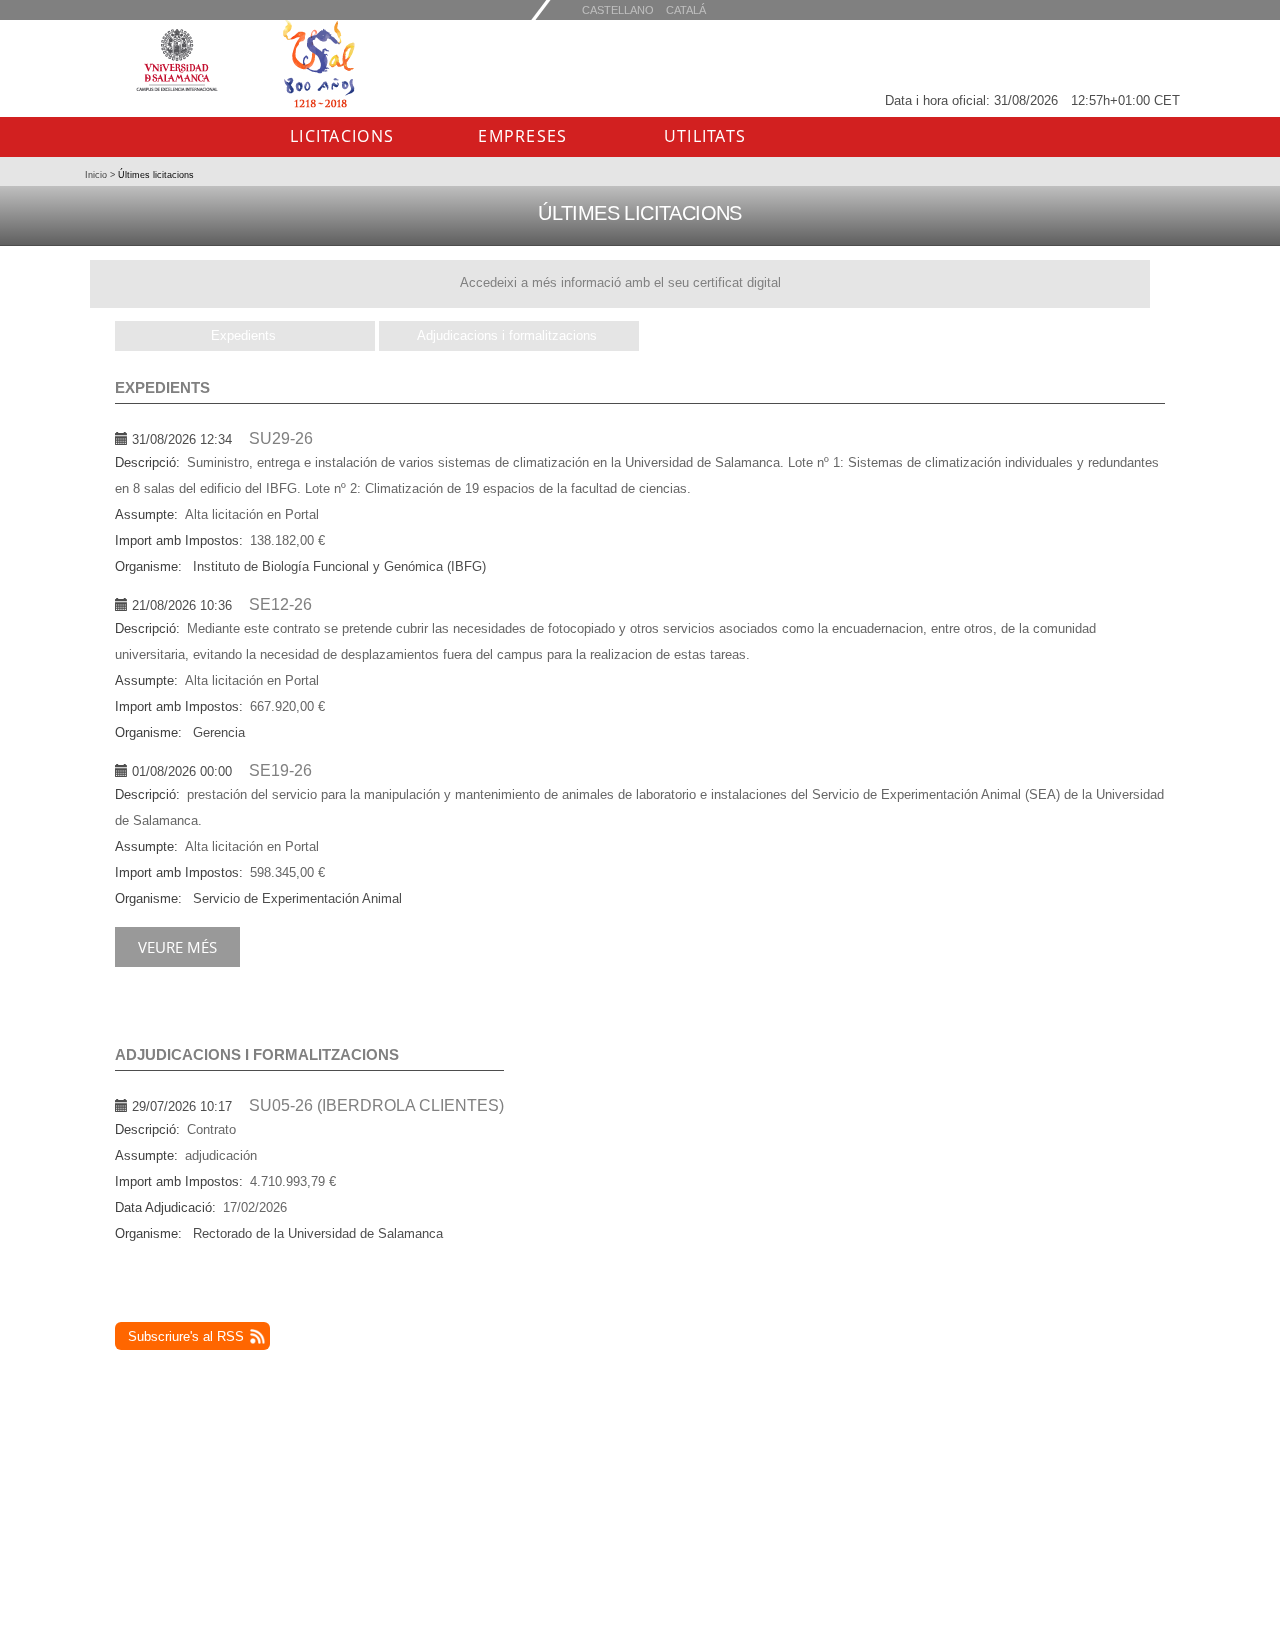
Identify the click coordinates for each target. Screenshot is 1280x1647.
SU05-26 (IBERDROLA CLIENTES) (376, 1105)
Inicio (97, 175)
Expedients (243, 335)
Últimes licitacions (154, 175)
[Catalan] (618, 9)
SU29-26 (281, 438)
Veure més (177, 947)
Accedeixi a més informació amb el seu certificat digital (620, 282)
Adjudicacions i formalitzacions (507, 335)
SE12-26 (280, 604)
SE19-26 (280, 770)
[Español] (686, 9)
